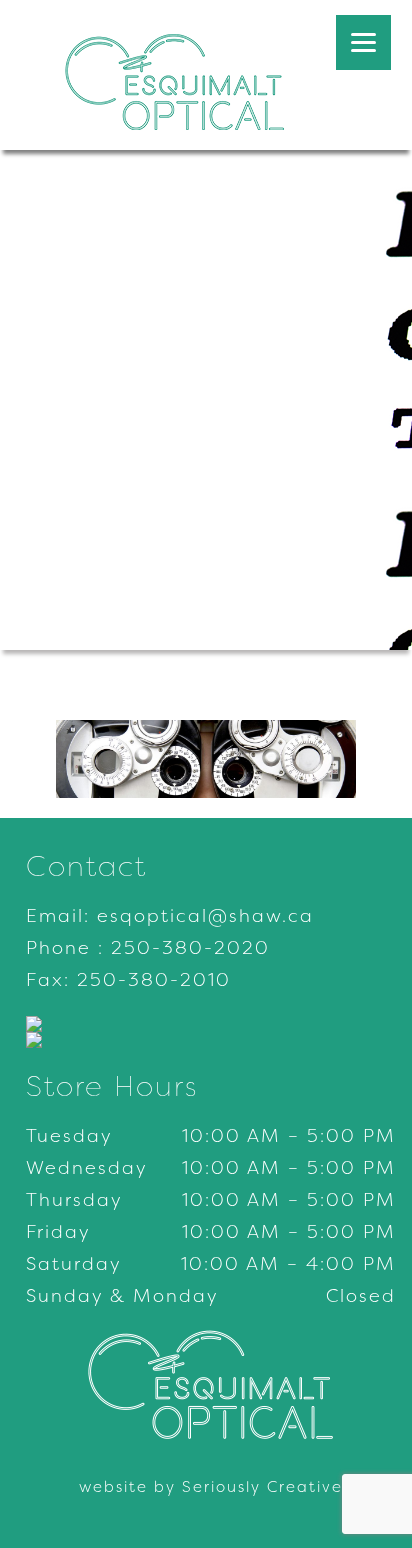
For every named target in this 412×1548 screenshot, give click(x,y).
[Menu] (363, 42)
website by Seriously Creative (211, 1487)
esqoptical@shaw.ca (205, 916)
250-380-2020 (190, 948)
